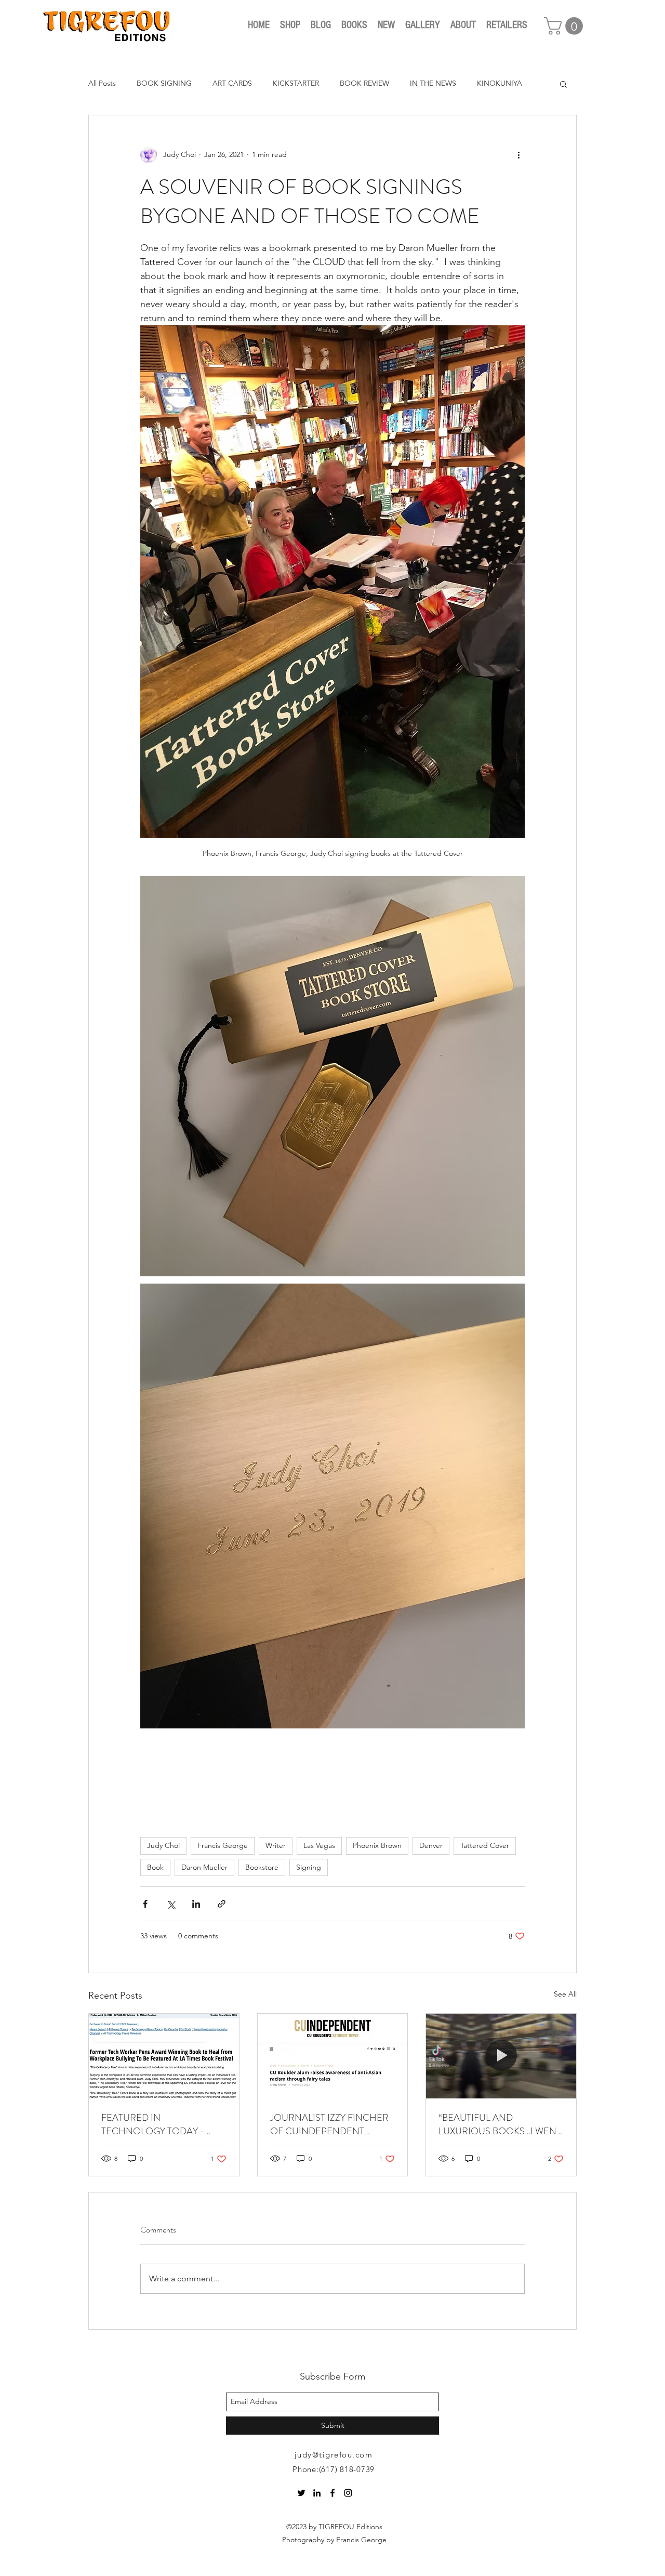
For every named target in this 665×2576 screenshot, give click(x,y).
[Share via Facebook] (145, 1904)
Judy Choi (163, 1845)
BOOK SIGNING (164, 83)
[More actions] (518, 155)
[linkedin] (317, 2493)
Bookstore (262, 1867)
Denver (431, 1845)
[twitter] (301, 2493)
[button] (566, 26)
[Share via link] (222, 1904)
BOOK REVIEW (364, 83)
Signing (309, 1867)
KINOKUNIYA (500, 83)
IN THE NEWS (433, 83)
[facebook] (332, 2493)
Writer (276, 1845)
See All (565, 1994)
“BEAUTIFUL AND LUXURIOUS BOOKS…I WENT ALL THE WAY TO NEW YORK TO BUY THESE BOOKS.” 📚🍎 (500, 2124)
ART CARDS (232, 83)
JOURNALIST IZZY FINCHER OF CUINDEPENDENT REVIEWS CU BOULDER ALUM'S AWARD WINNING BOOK (329, 2124)
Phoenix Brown (377, 1845)
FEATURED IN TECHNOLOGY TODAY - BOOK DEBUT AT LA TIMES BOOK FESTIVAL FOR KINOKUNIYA (158, 2124)
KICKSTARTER (296, 83)
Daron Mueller (204, 1867)
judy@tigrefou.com (334, 2455)
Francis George (223, 1845)
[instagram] (348, 2493)
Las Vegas (319, 1845)
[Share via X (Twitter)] (171, 1904)
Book (155, 1867)
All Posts (102, 83)
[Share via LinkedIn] (196, 1904)
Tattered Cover (485, 1845)
